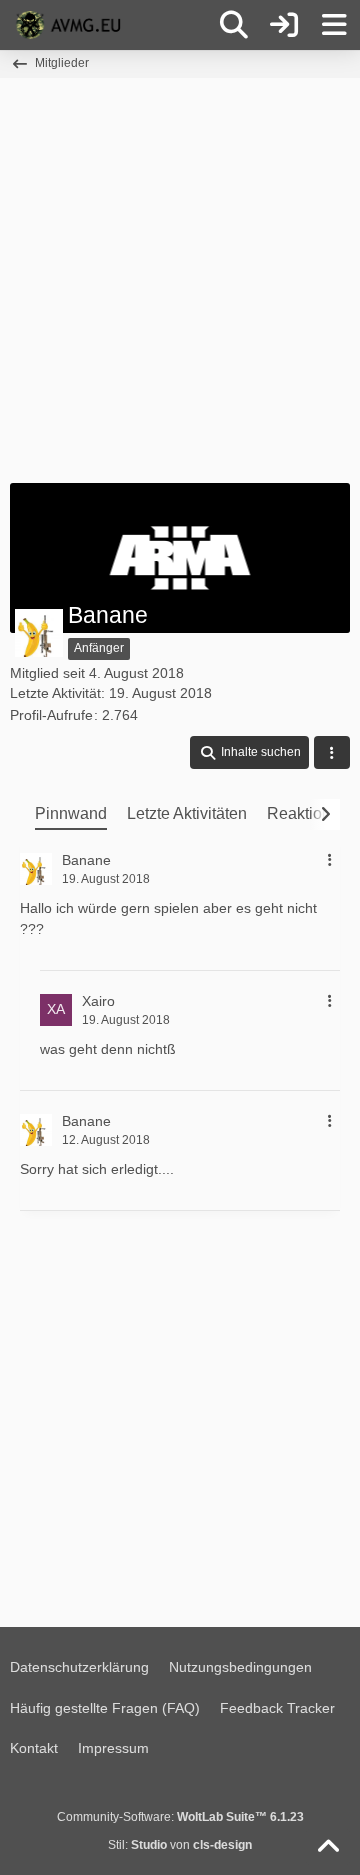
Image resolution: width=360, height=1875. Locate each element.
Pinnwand (71, 813)
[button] (249, 753)
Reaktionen (308, 813)
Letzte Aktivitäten (187, 813)
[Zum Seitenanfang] (328, 1847)
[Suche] (234, 25)
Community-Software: (180, 1817)
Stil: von (180, 1845)
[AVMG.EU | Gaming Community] (71, 25)
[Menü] (334, 25)
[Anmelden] (284, 25)
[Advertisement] (180, 278)
